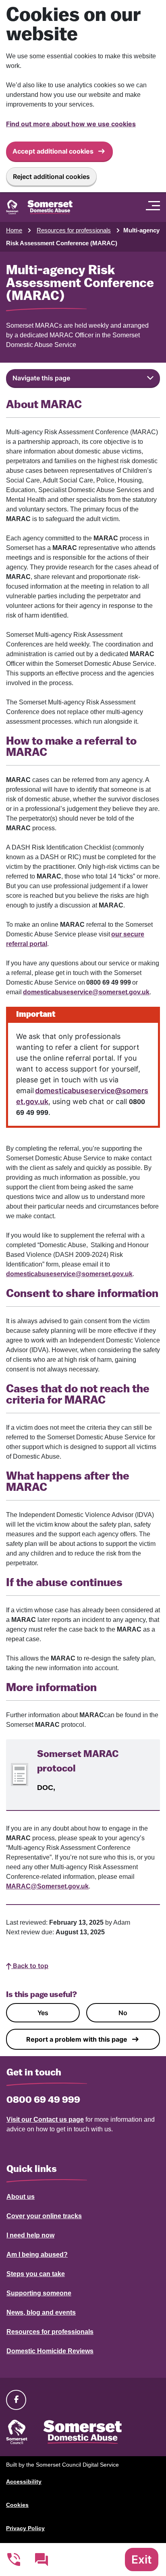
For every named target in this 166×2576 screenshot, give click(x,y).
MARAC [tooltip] (18, 519)
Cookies (17, 2505)
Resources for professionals (74, 230)
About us (21, 2197)
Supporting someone (39, 2293)
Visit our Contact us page (45, 2119)
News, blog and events (41, 2312)
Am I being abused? (37, 2255)
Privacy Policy (25, 2528)
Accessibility (24, 2482)
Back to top (30, 1966)
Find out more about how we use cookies (71, 124)
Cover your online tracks (44, 2216)
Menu (155, 205)
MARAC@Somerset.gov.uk (47, 1886)
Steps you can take (36, 2274)
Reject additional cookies (51, 177)
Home (14, 230)
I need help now (30, 2235)
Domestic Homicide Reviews (50, 2351)
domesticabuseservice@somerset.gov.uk (86, 992)
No (123, 2013)
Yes (43, 2013)
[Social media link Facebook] (16, 2399)
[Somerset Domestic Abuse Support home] (39, 207)
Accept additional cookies (53, 151)
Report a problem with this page (77, 2039)
